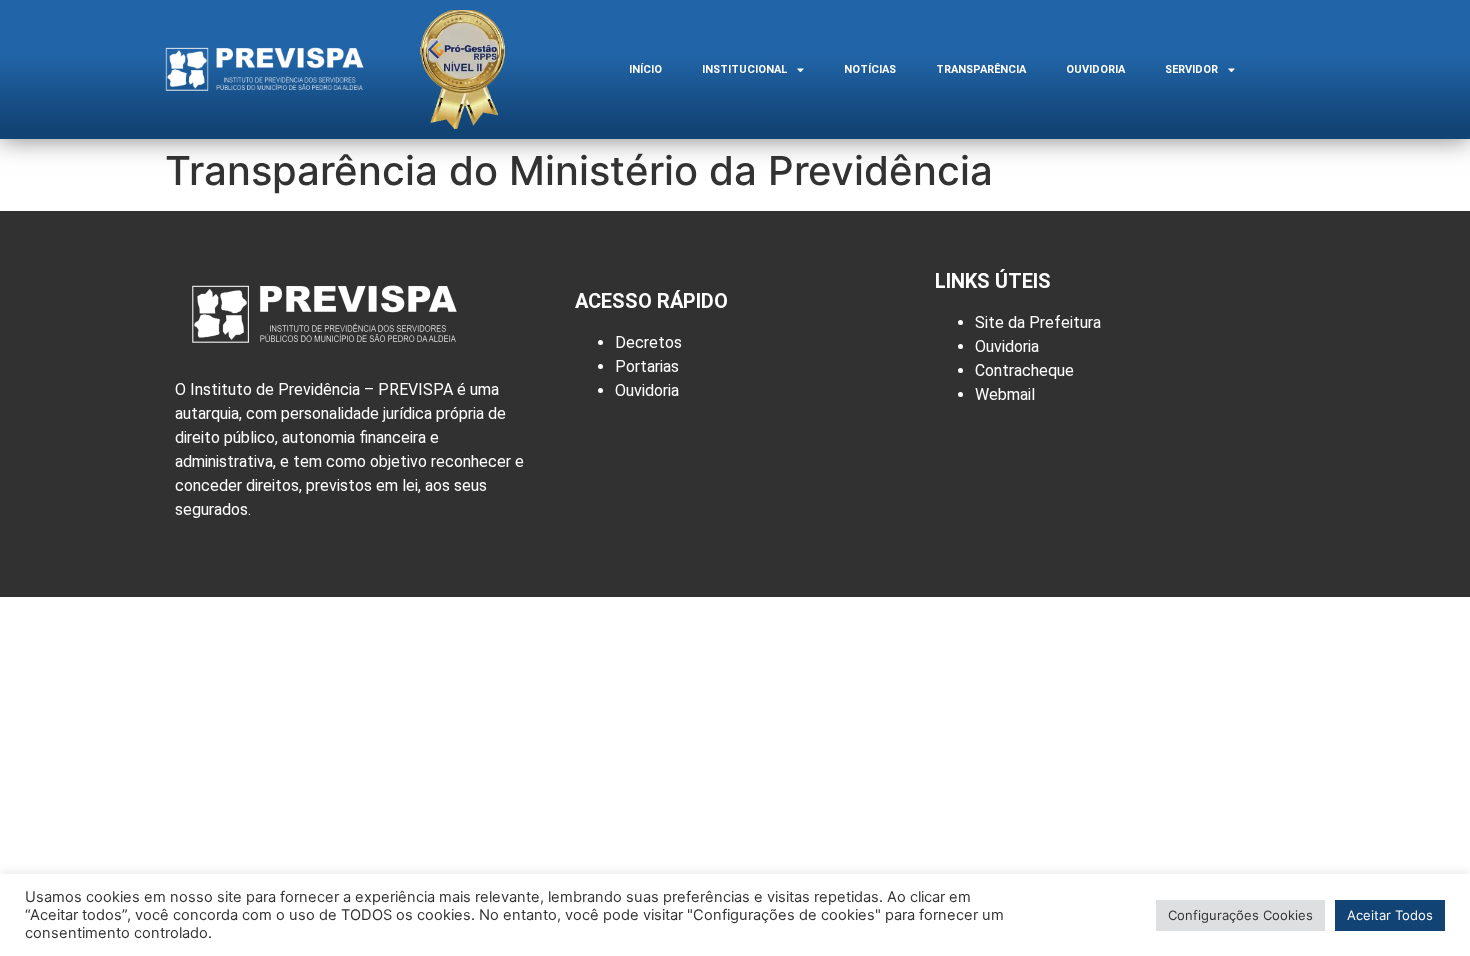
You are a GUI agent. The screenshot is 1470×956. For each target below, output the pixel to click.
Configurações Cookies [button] (1240, 915)
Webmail (1005, 394)
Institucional (744, 69)
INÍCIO (645, 69)
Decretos (648, 342)
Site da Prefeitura (1038, 322)
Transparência (981, 69)
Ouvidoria (1095, 69)
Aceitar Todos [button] (1390, 915)
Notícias (870, 69)
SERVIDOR (1191, 69)
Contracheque (1024, 370)
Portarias (647, 366)
